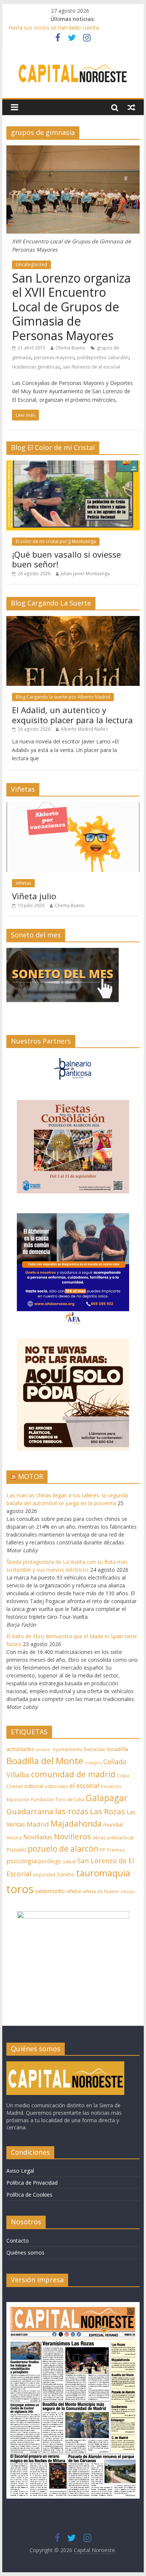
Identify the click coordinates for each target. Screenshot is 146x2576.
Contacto (18, 2241)
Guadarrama (30, 1811)
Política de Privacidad (32, 2183)
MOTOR (31, 1476)
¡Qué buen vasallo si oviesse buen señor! (66, 559)
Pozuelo (16, 1850)
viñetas (128, 1891)
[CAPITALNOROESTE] (65, 2065)
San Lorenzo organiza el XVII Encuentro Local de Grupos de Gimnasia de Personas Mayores (71, 307)
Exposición (18, 1799)
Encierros (111, 1786)
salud (69, 1861)
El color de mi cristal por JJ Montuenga (56, 541)
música (14, 1838)
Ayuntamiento (68, 1749)
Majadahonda (76, 1824)
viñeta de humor (101, 1891)
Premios (116, 1850)
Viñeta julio (34, 896)
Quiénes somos (25, 2253)
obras (99, 1837)
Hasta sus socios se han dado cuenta (54, 27)
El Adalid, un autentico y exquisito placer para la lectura (72, 715)
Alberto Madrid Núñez (84, 729)
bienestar (95, 1749)
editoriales (57, 1786)
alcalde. (44, 1750)
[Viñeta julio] (73, 806)
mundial (113, 1825)
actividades (20, 1749)
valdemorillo (50, 1891)
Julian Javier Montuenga (85, 574)
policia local (121, 1837)
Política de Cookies (29, 2195)
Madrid (38, 1824)
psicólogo (50, 1861)
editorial (34, 1786)
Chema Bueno (70, 348)
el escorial (85, 1786)
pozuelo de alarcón (63, 1849)
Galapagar (107, 1798)
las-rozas (72, 1811)
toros (20, 1889)
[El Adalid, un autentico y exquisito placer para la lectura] (73, 620)
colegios (93, 1762)
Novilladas (38, 1837)
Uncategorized (31, 264)
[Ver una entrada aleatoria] (131, 107)
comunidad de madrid (73, 1774)
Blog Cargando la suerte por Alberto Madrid (63, 697)
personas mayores (54, 358)
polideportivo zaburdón (103, 358)
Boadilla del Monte (45, 1761)
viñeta (74, 1891)
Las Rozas (107, 1811)
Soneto (66, 1874)
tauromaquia (103, 1873)
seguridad (44, 1875)
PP (103, 1850)
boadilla (118, 1749)
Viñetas (23, 883)
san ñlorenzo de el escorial (92, 367)
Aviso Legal (20, 2171)
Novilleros (72, 1836)
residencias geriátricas (36, 367)
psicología (22, 1861)
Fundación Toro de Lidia (58, 1799)
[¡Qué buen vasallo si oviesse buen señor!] (73, 464)
